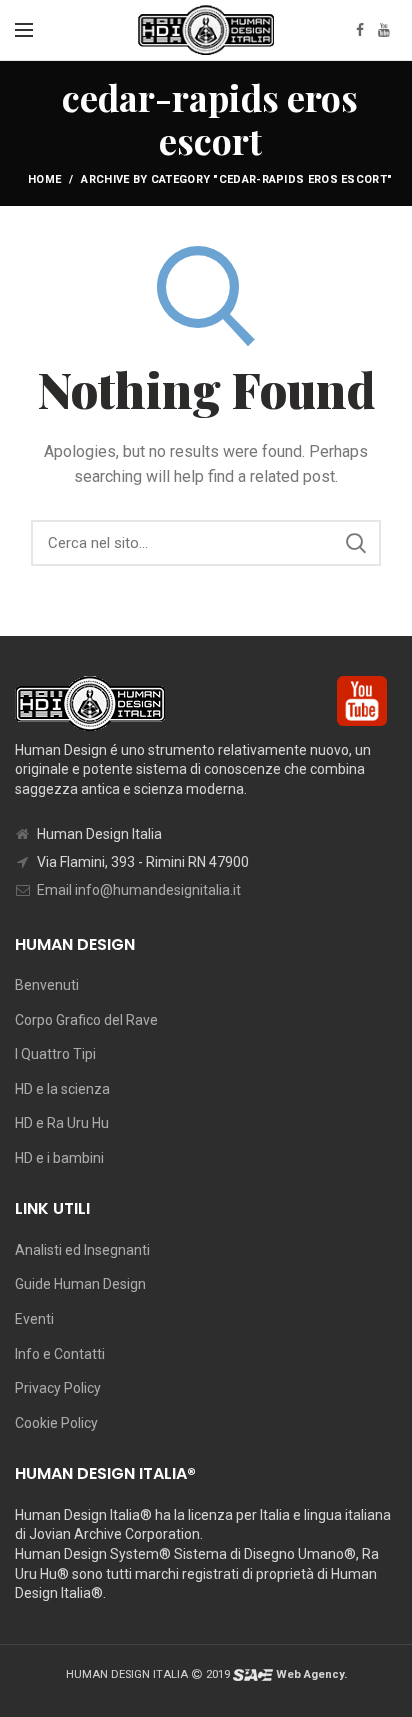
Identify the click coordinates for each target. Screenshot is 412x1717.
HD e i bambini (59, 1158)
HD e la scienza (62, 1089)
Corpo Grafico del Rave (86, 1020)
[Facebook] (360, 30)
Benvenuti (47, 985)
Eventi (34, 1319)
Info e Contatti (60, 1354)
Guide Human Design (80, 1284)
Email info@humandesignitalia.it (139, 890)
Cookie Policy (56, 1423)
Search (356, 543)
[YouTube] (384, 30)
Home (44, 179)
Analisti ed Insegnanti (82, 1250)
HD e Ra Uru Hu (62, 1123)
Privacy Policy (58, 1388)
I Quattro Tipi (55, 1054)
